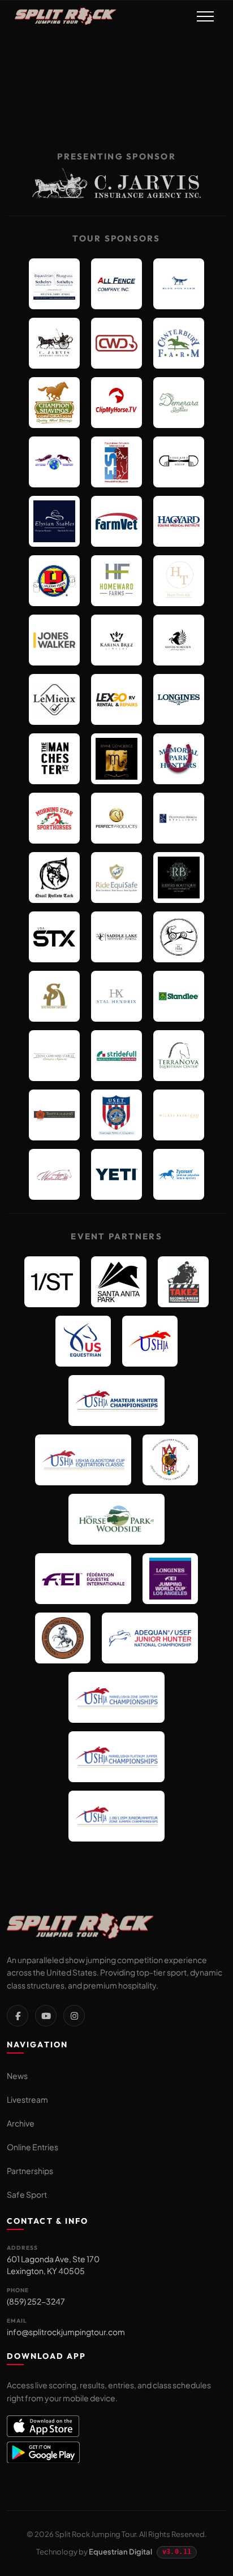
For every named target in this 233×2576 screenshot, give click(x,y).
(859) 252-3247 (36, 2301)
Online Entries (33, 2147)
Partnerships (30, 2171)
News (17, 2076)
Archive (21, 2123)
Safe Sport (27, 2194)
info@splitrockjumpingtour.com (66, 2332)
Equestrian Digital (120, 2552)
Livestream (27, 2099)
